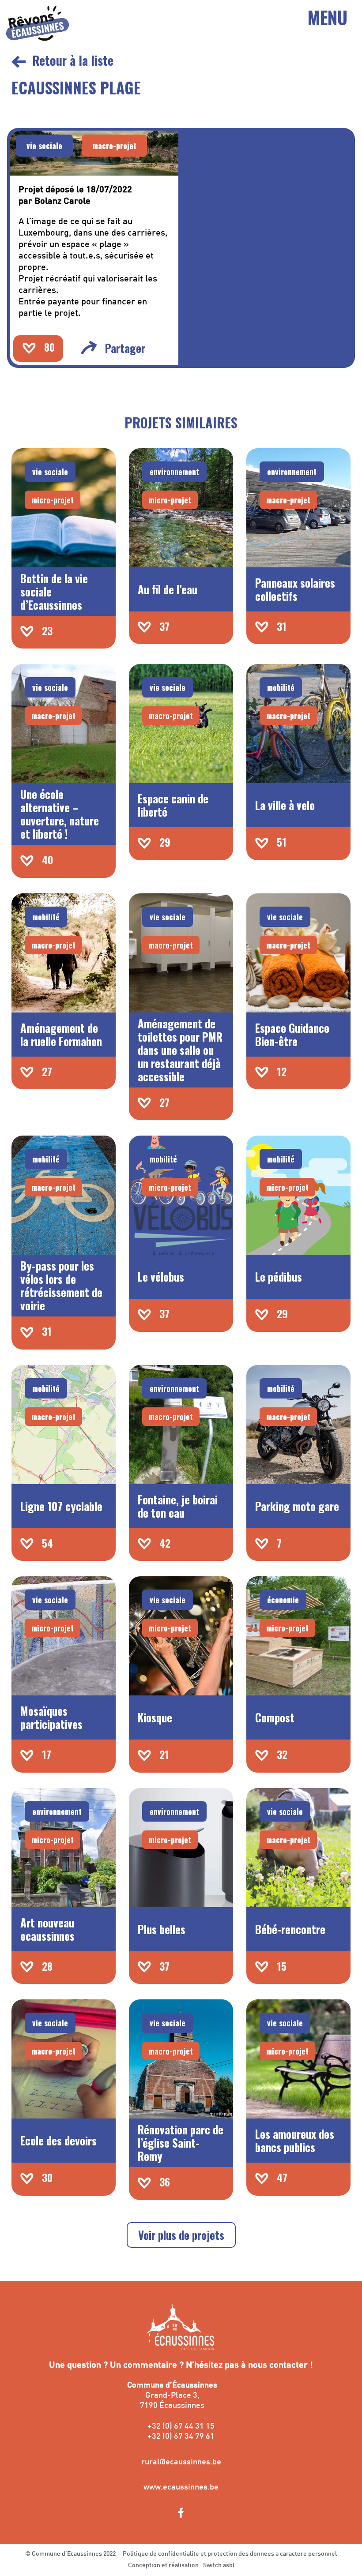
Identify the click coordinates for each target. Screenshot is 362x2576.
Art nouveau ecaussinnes (47, 1929)
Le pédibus (279, 1277)
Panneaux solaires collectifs (295, 589)
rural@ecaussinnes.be (181, 2462)
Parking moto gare (297, 1506)
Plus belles (162, 1929)
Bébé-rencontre (290, 1929)
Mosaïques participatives (51, 1717)
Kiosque (155, 1717)
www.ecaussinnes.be (181, 2488)
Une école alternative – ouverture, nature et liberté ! (60, 814)
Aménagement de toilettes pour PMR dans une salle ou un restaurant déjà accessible (180, 1050)
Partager (125, 348)
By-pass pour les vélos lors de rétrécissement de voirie (61, 1285)
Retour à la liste (73, 60)
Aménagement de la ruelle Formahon (61, 1034)
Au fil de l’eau (168, 589)
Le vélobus (161, 1277)
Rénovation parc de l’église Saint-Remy (181, 2143)
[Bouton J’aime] (29, 348)
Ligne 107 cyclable (61, 1506)
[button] (44, 146)
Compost (275, 1717)
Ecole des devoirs (58, 2140)
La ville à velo (285, 805)
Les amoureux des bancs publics (295, 2140)
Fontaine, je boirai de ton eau (178, 1506)
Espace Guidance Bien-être (292, 1034)
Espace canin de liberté (173, 805)
